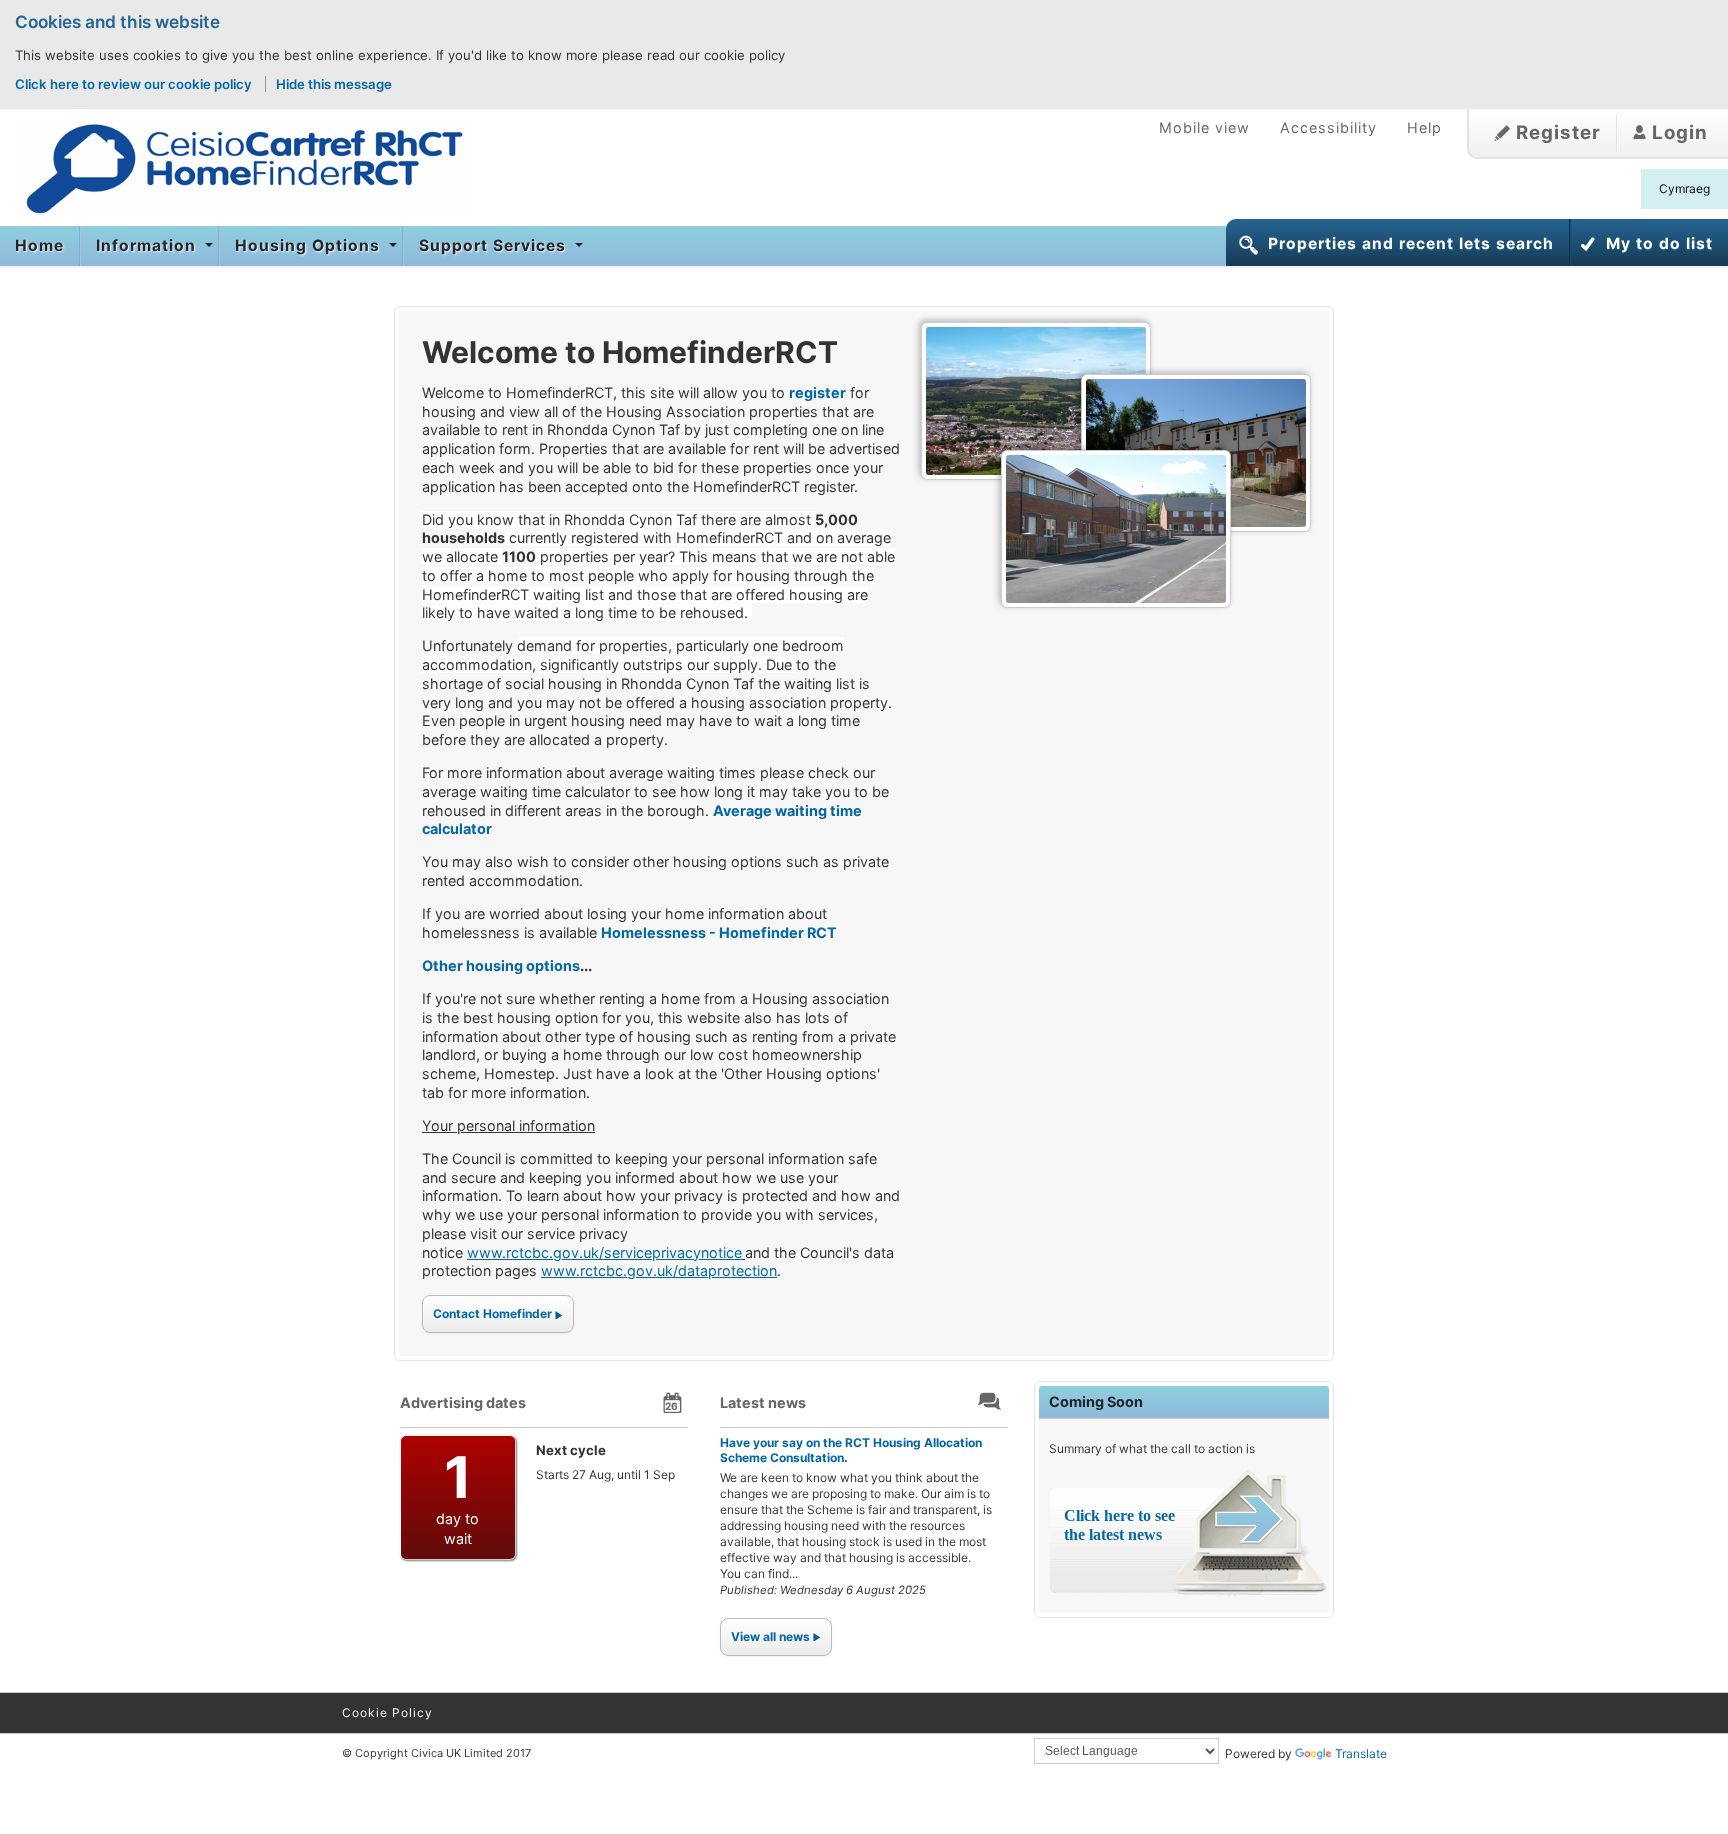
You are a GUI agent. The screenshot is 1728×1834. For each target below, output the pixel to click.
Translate (1361, 1753)
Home (39, 245)
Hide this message (334, 84)
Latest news (763, 1402)
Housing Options (310, 245)
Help (1424, 127)
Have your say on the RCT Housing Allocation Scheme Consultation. (851, 1449)
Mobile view (1204, 127)
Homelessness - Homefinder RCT (719, 932)
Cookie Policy (387, 1712)
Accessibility (1328, 127)
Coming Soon (1096, 1401)
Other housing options (501, 965)
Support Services (495, 245)
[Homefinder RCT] (236, 168)
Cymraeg (1684, 188)
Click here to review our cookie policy (135, 84)
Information (148, 245)
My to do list (1659, 243)
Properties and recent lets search (1411, 243)
